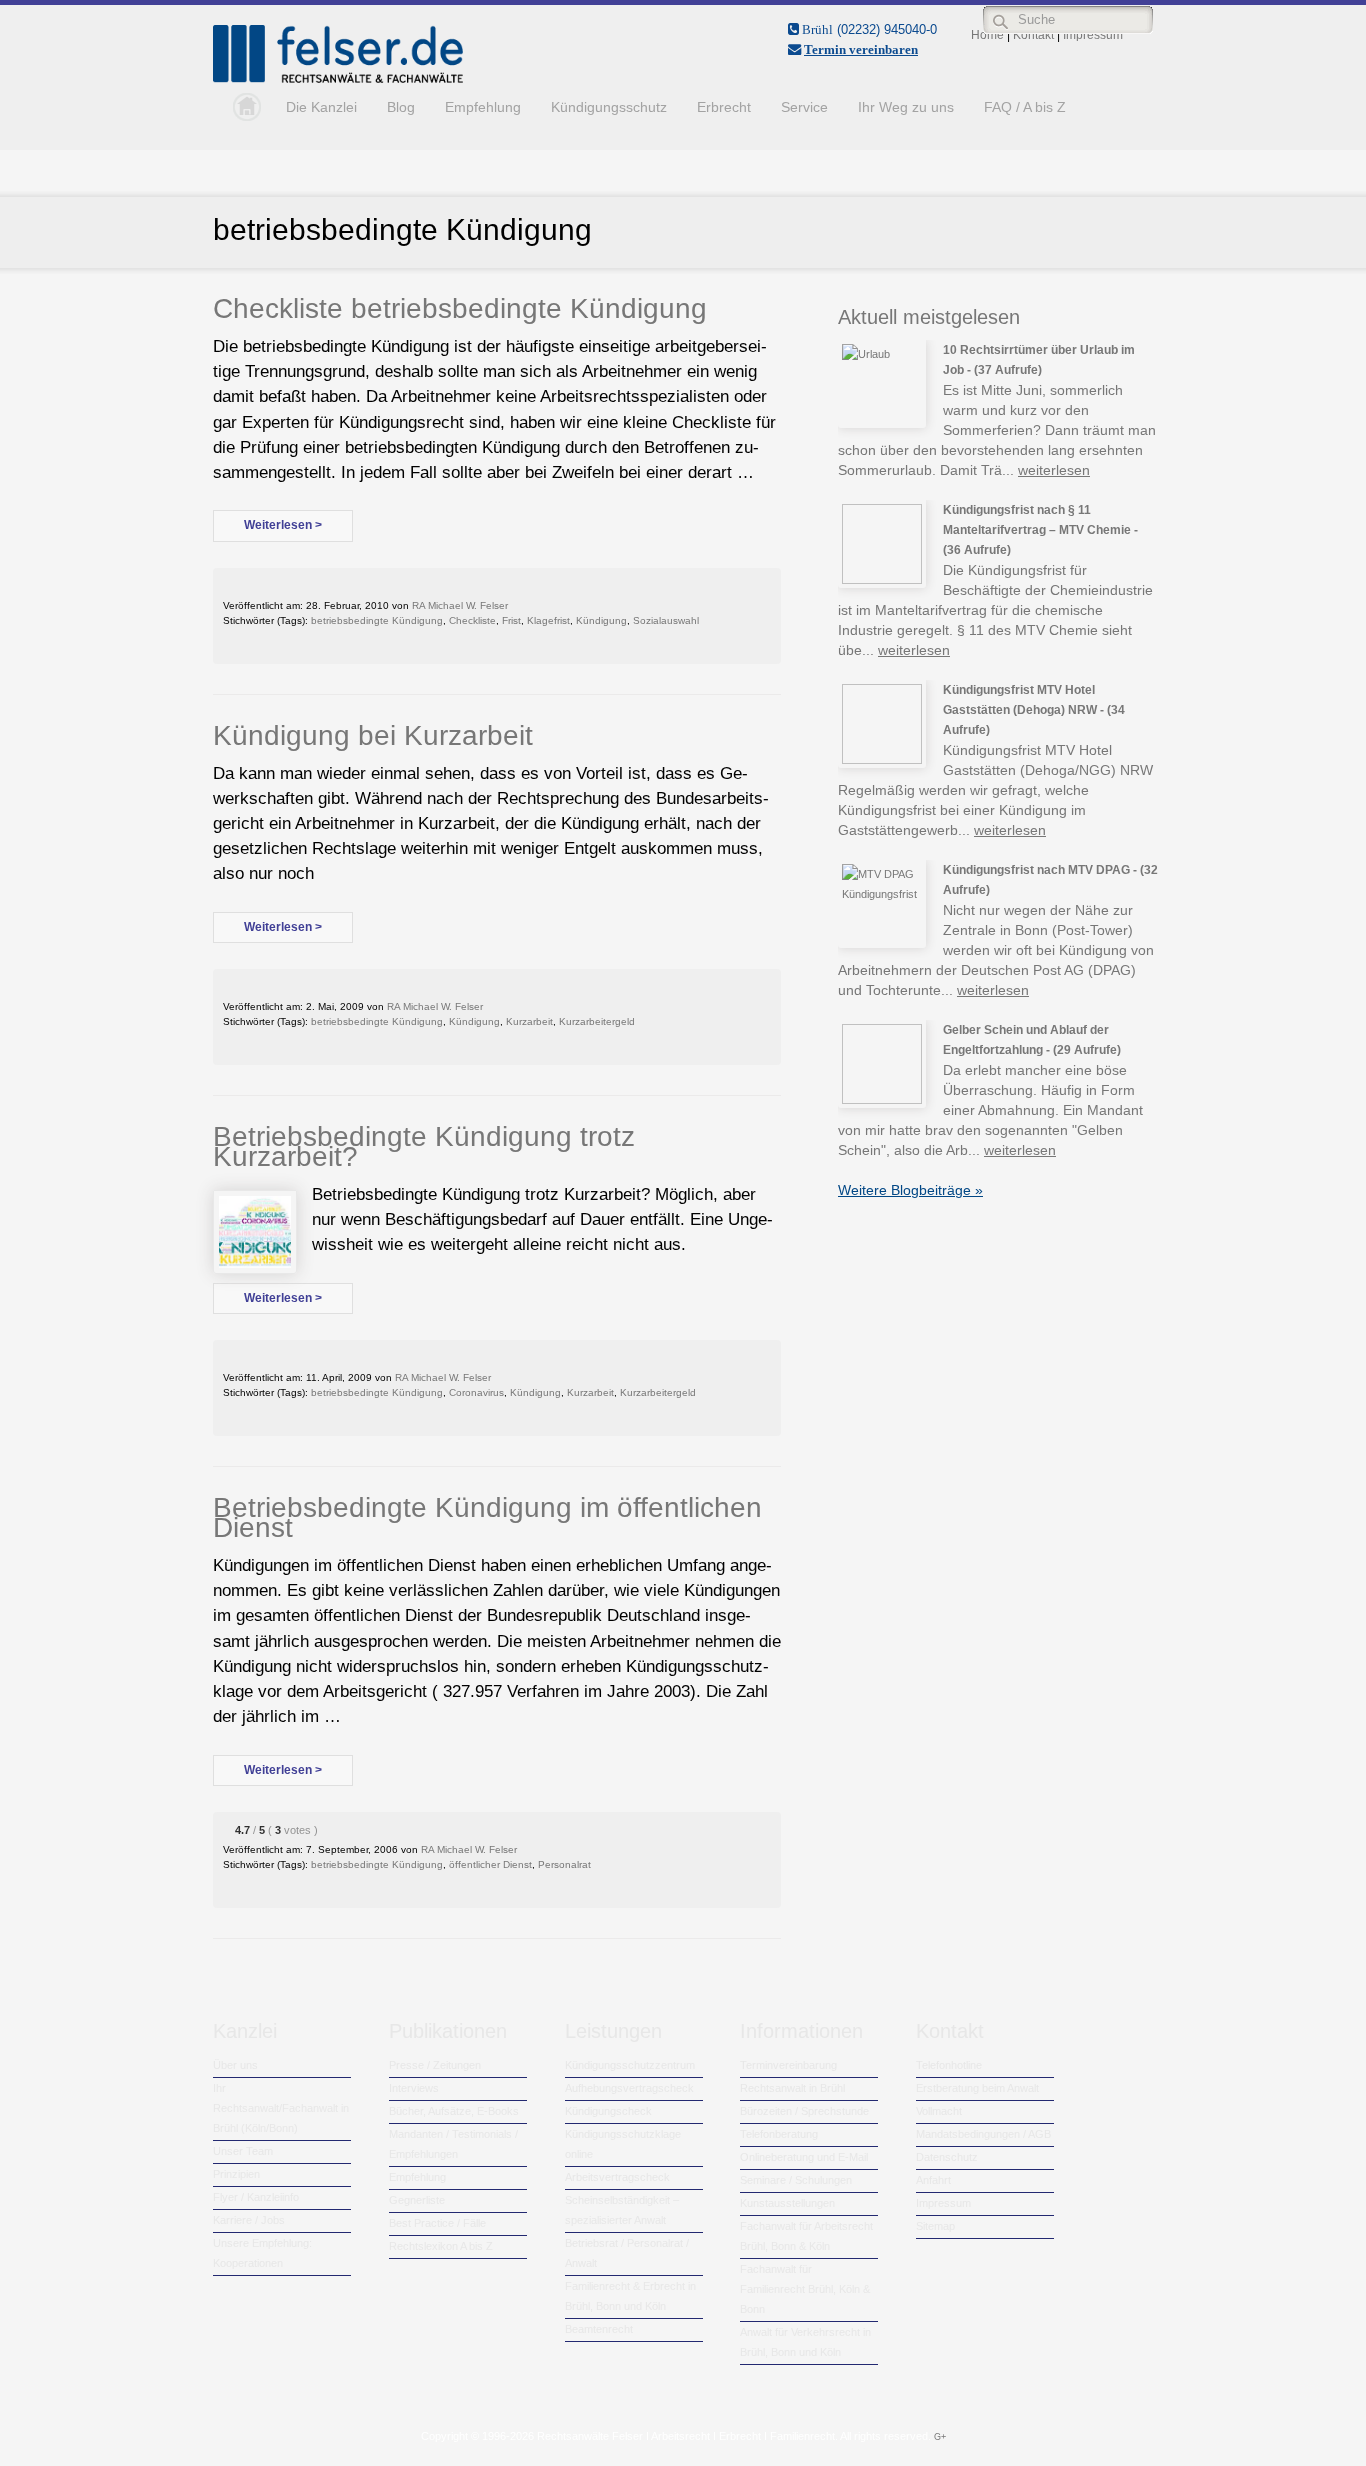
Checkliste (472, 620)
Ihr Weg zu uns (906, 107)
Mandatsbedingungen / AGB (983, 2134)
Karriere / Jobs (249, 2220)
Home (242, 107)
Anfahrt (933, 2180)
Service (804, 107)
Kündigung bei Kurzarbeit (373, 735)
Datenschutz (947, 2157)
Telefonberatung (779, 2134)
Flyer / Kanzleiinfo (256, 2197)
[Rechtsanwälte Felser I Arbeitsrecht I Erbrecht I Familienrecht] (338, 79)
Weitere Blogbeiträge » (910, 1190)
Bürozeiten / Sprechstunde (804, 2111)
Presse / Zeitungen (435, 2065)
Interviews (414, 2088)
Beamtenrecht (599, 2329)
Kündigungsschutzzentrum (630, 2065)
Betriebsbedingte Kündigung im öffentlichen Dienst (487, 1517)
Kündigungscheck (608, 2111)
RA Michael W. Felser (460, 605)
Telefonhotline (949, 2065)
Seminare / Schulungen (796, 2180)
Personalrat (564, 1864)
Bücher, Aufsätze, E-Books (454, 2111)
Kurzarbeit (529, 1021)
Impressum (943, 2203)
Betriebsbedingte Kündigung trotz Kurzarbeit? (424, 1146)
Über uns (235, 2065)
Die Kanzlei (321, 107)
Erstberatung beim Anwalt (977, 2088)
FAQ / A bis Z (1025, 107)
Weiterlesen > (283, 525)
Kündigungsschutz (609, 107)
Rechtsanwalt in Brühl (792, 2088)
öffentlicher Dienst (490, 1864)
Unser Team (243, 2151)
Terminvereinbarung (788, 2065)
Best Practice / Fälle (437, 2223)
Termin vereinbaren (861, 49)
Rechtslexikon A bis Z (441, 2246)
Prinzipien (236, 2174)
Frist (511, 620)
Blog (401, 107)
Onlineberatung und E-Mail (804, 2157)
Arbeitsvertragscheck (617, 2177)
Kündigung (601, 620)
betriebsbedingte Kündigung (377, 620)
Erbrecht (724, 107)
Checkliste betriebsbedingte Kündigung (460, 308)
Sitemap (935, 2226)
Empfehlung (483, 107)
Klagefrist (548, 620)
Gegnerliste (417, 2200)
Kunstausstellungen (787, 2203)
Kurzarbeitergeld (597, 1021)
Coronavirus (476, 1392)
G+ (940, 2437)
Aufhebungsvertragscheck (629, 2088)
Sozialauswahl (666, 620)
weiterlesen (1054, 470)
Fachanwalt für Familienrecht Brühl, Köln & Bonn (805, 2289)
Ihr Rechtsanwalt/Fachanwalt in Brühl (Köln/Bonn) (281, 2108)
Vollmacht (939, 2111)
